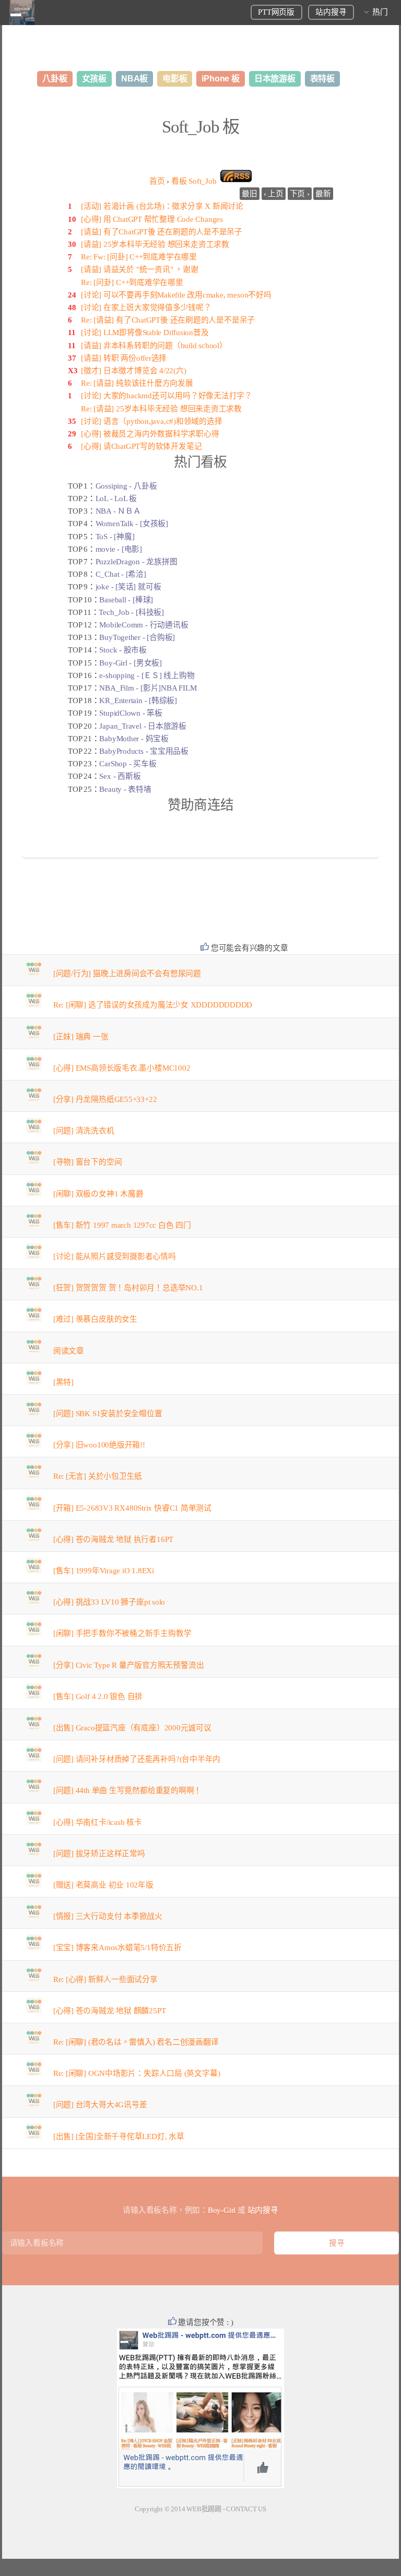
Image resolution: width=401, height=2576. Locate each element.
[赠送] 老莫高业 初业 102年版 (103, 1885)
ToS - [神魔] (115, 537)
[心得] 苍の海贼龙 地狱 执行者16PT (113, 1539)
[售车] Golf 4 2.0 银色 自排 (98, 1696)
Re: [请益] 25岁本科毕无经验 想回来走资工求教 (161, 409)
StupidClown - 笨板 (131, 713)
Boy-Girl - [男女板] (130, 663)
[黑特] (63, 1382)
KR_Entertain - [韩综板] (138, 701)
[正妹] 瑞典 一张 (81, 1037)
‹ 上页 (274, 194)
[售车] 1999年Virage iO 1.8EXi (104, 1571)
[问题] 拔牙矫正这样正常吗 (99, 1854)
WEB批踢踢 (204, 2509)
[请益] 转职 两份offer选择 (124, 358)
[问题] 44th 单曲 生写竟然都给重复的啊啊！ (128, 1790)
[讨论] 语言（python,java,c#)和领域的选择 (152, 421)
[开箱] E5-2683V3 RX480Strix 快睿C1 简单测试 (132, 1508)
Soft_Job (194, 181)
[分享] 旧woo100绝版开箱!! (99, 1445)
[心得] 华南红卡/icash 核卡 (98, 1822)
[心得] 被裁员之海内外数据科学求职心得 (150, 434)
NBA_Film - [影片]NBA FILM (148, 688)
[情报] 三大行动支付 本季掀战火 (108, 1916)
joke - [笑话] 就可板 (128, 587)
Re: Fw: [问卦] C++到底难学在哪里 (139, 257)
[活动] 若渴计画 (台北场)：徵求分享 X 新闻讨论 (162, 206)
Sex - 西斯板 (120, 776)
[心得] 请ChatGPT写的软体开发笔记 (141, 446)
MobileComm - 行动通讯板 (144, 625)
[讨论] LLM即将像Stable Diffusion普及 (145, 333)
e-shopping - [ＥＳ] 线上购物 (147, 675)
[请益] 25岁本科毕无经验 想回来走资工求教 (155, 244)
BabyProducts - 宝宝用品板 (144, 751)
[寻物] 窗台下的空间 (88, 1162)
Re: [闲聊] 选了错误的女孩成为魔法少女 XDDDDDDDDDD (153, 1005)
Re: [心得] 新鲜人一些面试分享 (105, 1979)
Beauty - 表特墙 (125, 789)
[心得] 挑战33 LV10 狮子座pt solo (109, 1602)
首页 (157, 181)
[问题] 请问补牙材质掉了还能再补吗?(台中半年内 (137, 1759)
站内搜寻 (331, 12)
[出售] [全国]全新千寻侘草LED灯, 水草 (119, 2136)
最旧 (250, 194)
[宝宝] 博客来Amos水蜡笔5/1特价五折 (117, 1948)
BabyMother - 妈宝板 (134, 739)
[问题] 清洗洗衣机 (84, 1131)
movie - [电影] (119, 549)
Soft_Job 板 (200, 127)
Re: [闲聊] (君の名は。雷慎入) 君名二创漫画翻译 (136, 2042)
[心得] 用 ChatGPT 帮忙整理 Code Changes (152, 219)
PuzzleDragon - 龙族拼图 (137, 562)
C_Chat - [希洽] (121, 574)
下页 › (300, 194)
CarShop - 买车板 (128, 764)
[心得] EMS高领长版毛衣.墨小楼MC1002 (122, 1068)
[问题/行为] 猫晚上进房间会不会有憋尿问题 (127, 974)
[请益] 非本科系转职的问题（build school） (154, 346)
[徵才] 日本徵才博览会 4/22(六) (134, 371)
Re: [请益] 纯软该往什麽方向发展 (137, 383)
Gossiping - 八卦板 (126, 486)
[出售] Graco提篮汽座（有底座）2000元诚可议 (132, 1728)
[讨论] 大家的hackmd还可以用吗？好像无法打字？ (167, 396)
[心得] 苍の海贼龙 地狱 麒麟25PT (110, 2011)
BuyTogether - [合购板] (137, 637)
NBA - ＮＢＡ (118, 511)
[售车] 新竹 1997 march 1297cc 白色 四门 (122, 1225)
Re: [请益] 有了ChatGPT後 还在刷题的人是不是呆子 (168, 320)
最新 (323, 194)
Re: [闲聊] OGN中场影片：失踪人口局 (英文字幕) (137, 2073)
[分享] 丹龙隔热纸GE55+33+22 (105, 1099)
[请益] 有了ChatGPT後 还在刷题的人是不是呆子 (162, 232)
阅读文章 (69, 1351)
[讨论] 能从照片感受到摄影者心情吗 (115, 1256)
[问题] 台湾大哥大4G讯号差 (100, 2105)
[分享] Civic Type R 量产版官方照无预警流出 (129, 1665)
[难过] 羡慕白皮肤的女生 (95, 1319)
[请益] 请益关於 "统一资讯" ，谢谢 (140, 269)
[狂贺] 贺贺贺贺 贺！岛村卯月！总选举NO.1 (128, 1288)
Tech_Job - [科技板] (131, 612)
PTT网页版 (276, 12)
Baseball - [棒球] (126, 600)
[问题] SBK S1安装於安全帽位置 (108, 1414)
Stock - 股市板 (123, 650)
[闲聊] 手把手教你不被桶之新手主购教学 (122, 1633)
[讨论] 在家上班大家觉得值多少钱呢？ (146, 307)
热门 (380, 12)
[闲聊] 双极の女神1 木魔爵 (98, 1194)
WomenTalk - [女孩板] (132, 524)
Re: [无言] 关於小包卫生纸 (98, 1476)
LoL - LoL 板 (116, 498)
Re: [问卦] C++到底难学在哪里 (132, 282)
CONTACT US (246, 2509)
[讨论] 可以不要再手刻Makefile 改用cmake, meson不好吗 (176, 295)
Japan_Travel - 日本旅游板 (143, 726)
